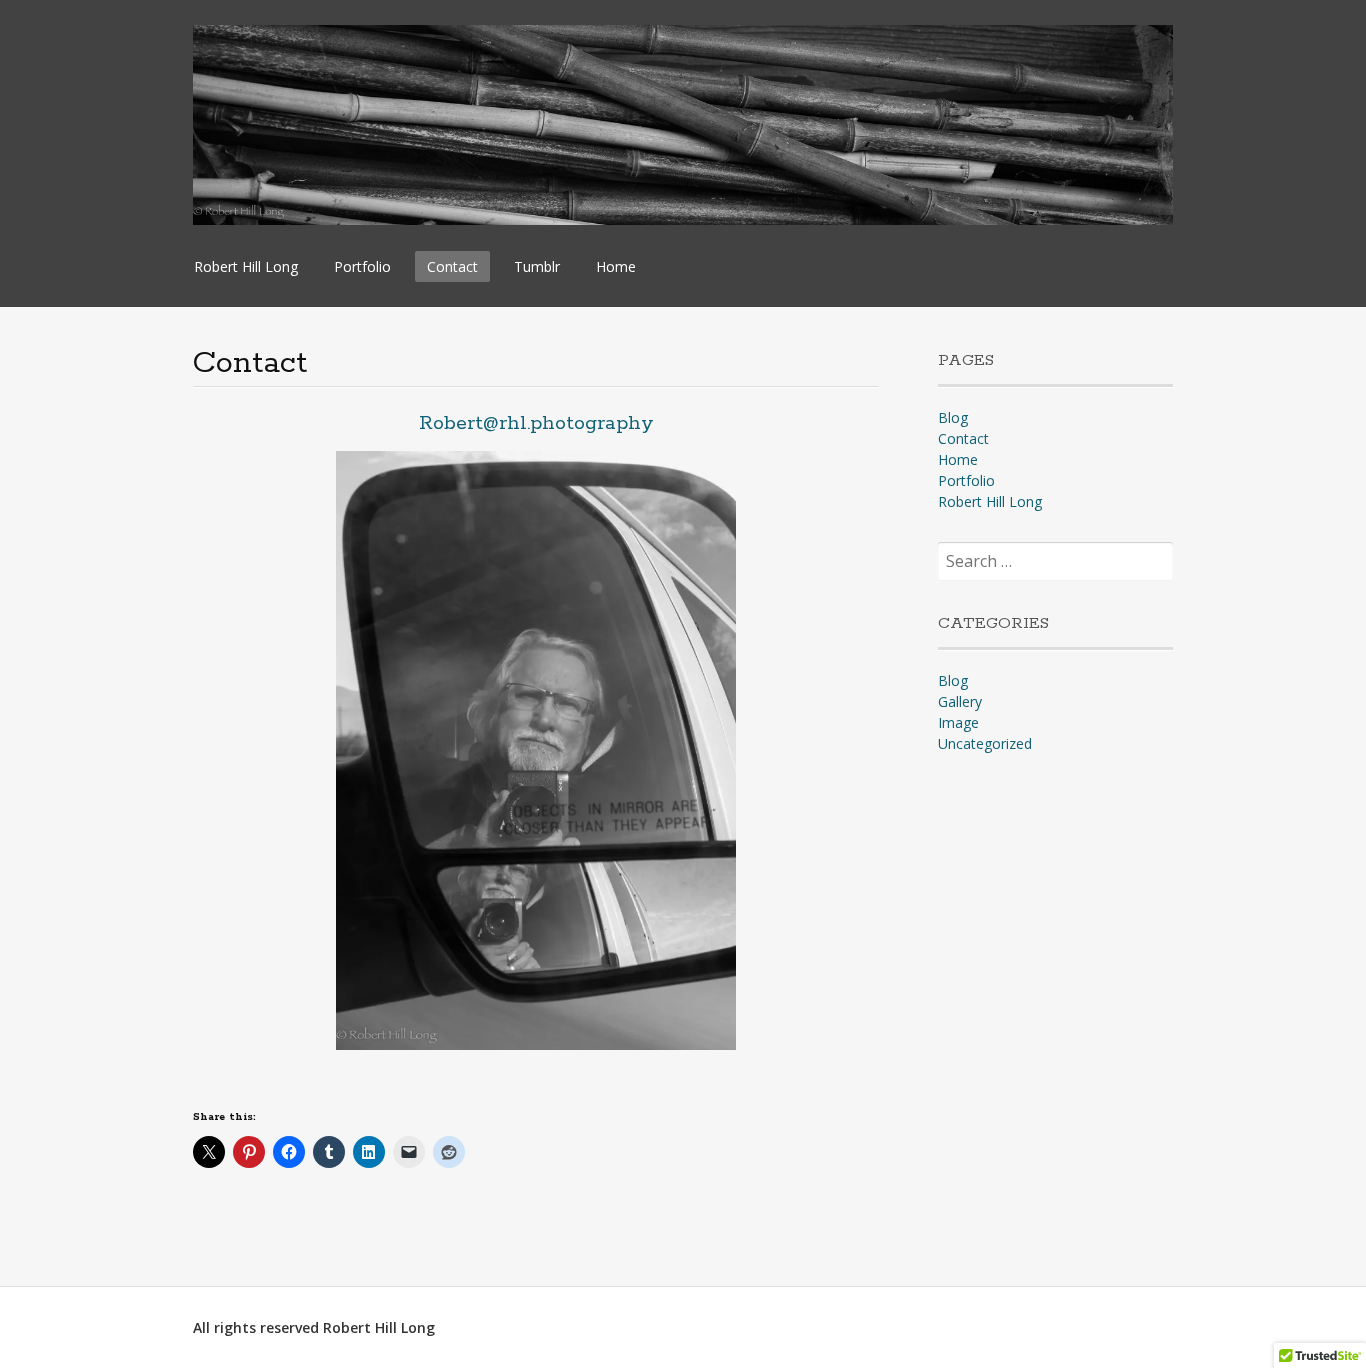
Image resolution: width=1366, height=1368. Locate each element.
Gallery (960, 701)
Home (616, 266)
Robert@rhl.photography (536, 423)
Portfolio (362, 266)
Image (958, 722)
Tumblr (537, 266)
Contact (452, 266)
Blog (953, 417)
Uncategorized (985, 743)
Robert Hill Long (246, 266)
